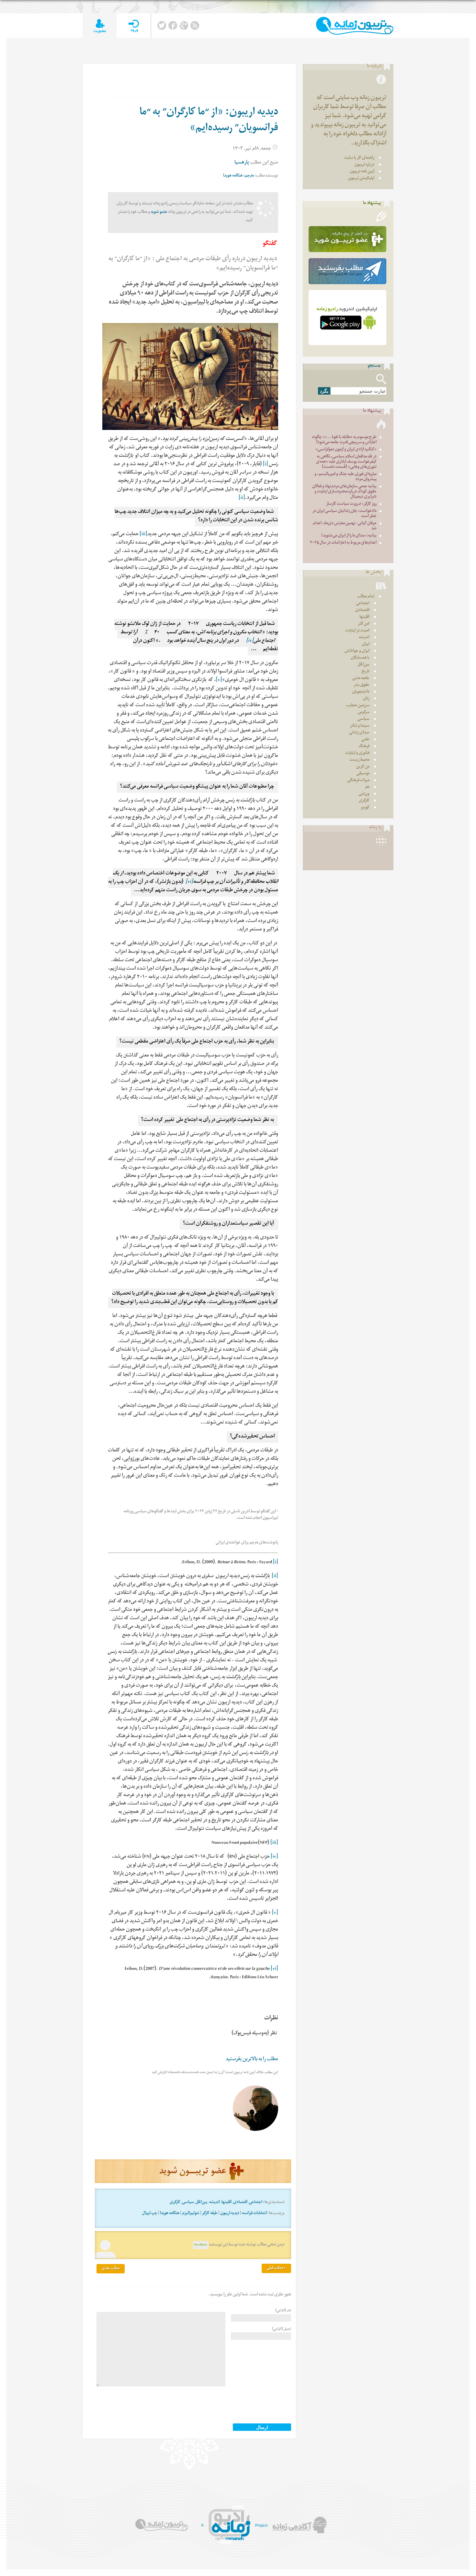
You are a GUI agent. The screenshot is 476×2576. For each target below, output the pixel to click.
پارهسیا (242, 163)
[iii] (143, 535)
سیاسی (188, 2203)
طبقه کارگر (210, 2214)
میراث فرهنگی (358, 781)
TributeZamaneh (355, 26)
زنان (366, 699)
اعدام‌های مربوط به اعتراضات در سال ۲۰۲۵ (343, 543)
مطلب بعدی (111, 2269)
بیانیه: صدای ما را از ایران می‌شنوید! (349, 536)
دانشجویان (361, 692)
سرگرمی (364, 713)
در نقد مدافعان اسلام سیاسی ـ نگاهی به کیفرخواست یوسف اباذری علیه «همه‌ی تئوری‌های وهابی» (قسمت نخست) (346, 462)
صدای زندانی (359, 733)
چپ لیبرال (150, 2214)
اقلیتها (227, 2203)
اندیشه (215, 2203)
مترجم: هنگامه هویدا (238, 176)
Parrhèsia (201, 2245)
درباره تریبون (364, 165)
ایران (366, 645)
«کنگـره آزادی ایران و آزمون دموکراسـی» (346, 450)
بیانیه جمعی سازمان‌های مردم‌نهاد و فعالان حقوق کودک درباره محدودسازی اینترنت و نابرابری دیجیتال (344, 492)
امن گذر (364, 624)
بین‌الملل (202, 2203)
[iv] (250, 641)
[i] (266, 465)
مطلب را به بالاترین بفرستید (252, 2060)
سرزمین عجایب (358, 706)
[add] (100, 26)
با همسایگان (360, 658)
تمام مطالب (366, 597)
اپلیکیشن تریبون (361, 179)
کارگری (175, 2203)
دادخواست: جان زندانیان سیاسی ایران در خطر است (345, 514)
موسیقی (363, 774)
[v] (219, 681)
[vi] (189, 882)
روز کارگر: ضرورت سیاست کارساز (351, 504)
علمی (365, 740)
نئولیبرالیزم (191, 2214)
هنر (367, 787)
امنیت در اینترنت (357, 631)
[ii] (242, 498)
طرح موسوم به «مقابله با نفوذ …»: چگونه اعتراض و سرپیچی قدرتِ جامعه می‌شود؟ (344, 440)
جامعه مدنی (361, 679)
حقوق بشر (362, 685)
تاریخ (365, 672)
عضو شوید (159, 212)
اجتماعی (256, 2203)
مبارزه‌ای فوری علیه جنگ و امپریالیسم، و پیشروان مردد (346, 477)
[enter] (134, 26)
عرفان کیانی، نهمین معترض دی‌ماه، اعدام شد (345, 526)
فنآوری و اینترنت (357, 753)
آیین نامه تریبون (362, 172)
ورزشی (364, 794)
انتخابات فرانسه (254, 2214)
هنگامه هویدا (170, 2214)
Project (261, 2525)
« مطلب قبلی (276, 2268)
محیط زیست (360, 760)
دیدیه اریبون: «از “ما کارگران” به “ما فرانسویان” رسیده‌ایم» (209, 121)
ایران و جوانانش (357, 651)
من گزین (363, 767)
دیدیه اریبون (230, 2214)
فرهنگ (364, 747)
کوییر (365, 808)
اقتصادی (240, 2203)
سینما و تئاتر (360, 726)
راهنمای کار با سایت (359, 158)
